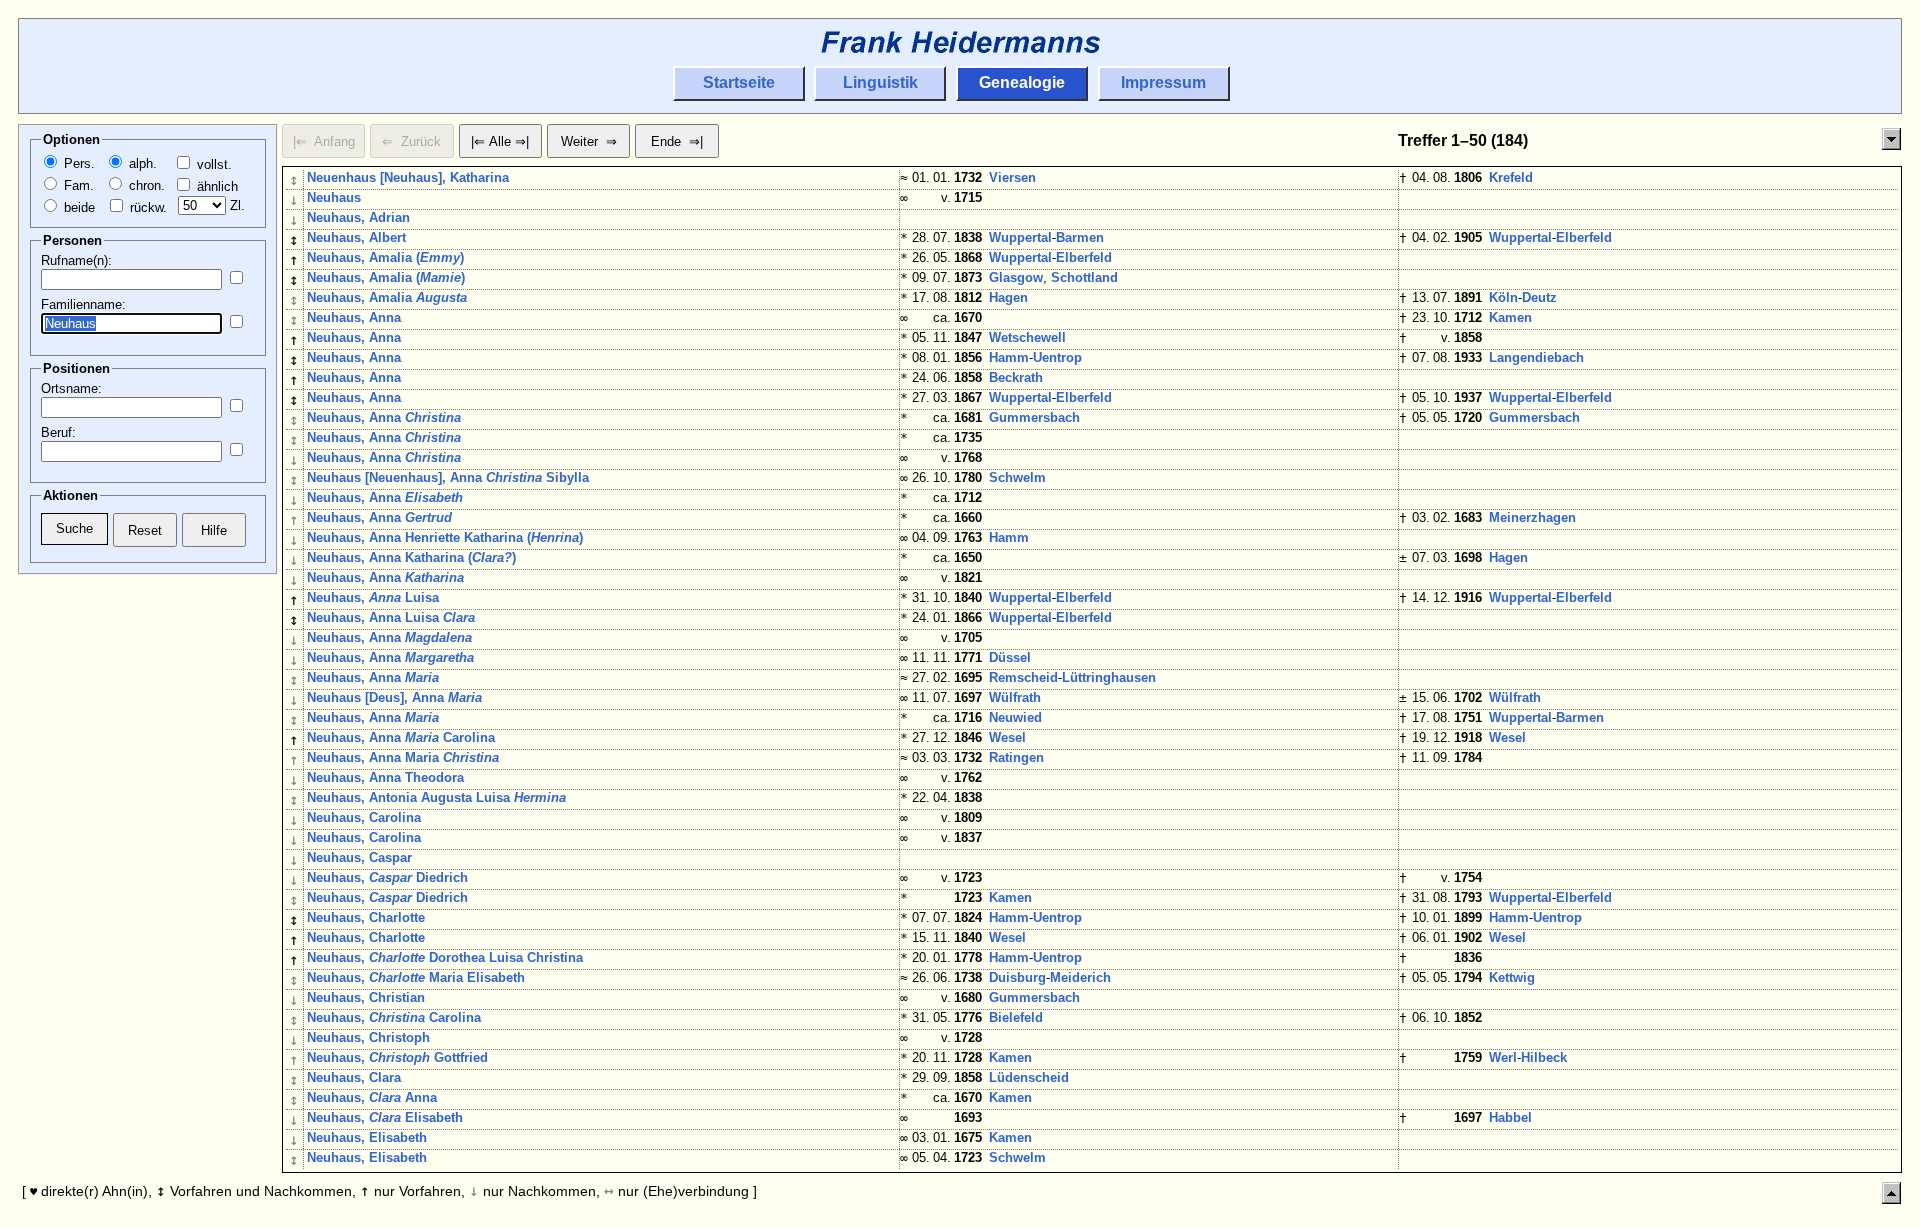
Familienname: (83, 304)
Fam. (77, 185)
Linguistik (880, 82)
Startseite (739, 82)
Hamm (1009, 357)
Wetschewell (1027, 337)
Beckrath (1016, 377)
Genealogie (1022, 82)
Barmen (1080, 237)
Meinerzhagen (1532, 517)
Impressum (1163, 82)
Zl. (235, 205)
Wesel (1007, 737)
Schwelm (1017, 477)
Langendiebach (1536, 357)
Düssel (1010, 657)
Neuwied (1015, 717)
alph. (141, 163)
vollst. (212, 164)
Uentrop (1057, 357)
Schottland (1084, 277)
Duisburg (1017, 977)
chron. (145, 185)
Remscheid (1023, 677)
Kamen (1510, 317)
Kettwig (1512, 977)
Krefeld (1511, 177)
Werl (1503, 1057)
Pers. (77, 163)
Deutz (1539, 297)
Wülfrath (1015, 697)
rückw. (146, 207)
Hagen (1008, 297)
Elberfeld (1584, 237)
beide (77, 207)
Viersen (1012, 177)
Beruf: (58, 432)
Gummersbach (1034, 417)
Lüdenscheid (1029, 1077)
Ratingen (1016, 757)
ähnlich (215, 186)
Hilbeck (1544, 1057)
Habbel (1510, 1117)
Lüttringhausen (1109, 677)
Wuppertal (1020, 237)
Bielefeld (1016, 1017)
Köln (1503, 297)
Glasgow (1016, 277)
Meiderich (1080, 977)
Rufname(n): (76, 260)
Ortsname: (71, 388)
